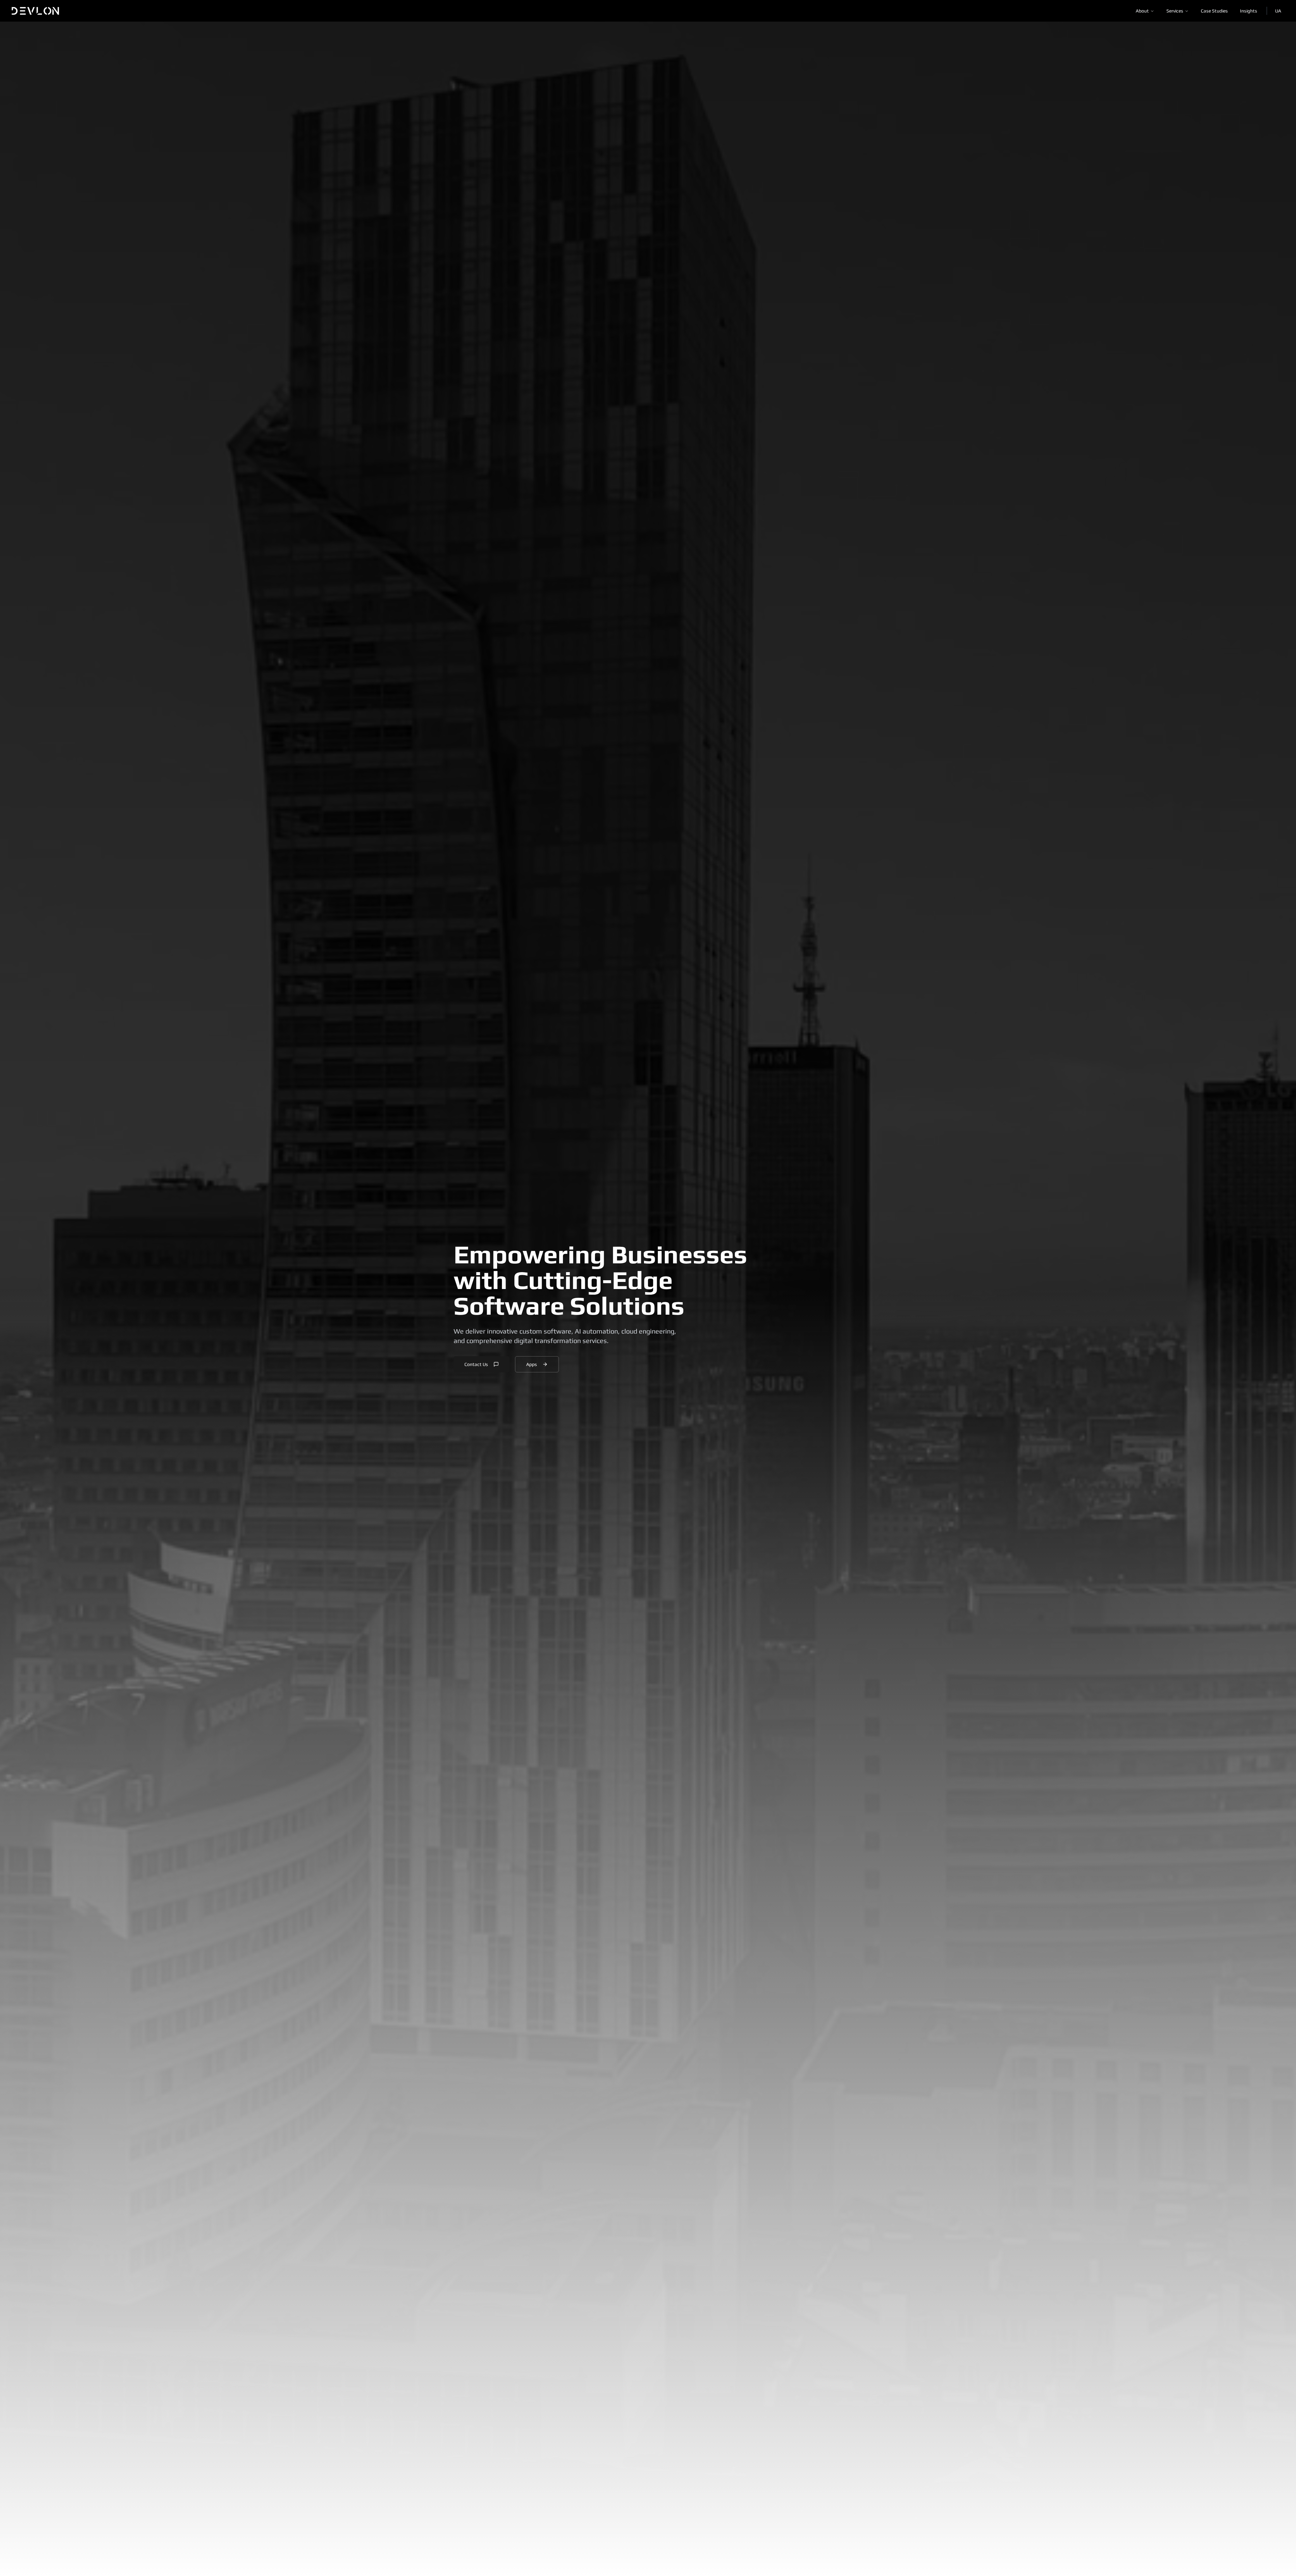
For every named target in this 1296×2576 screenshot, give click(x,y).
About (1142, 11)
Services (1175, 11)
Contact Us (476, 1364)
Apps (532, 1364)
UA (1278, 11)
